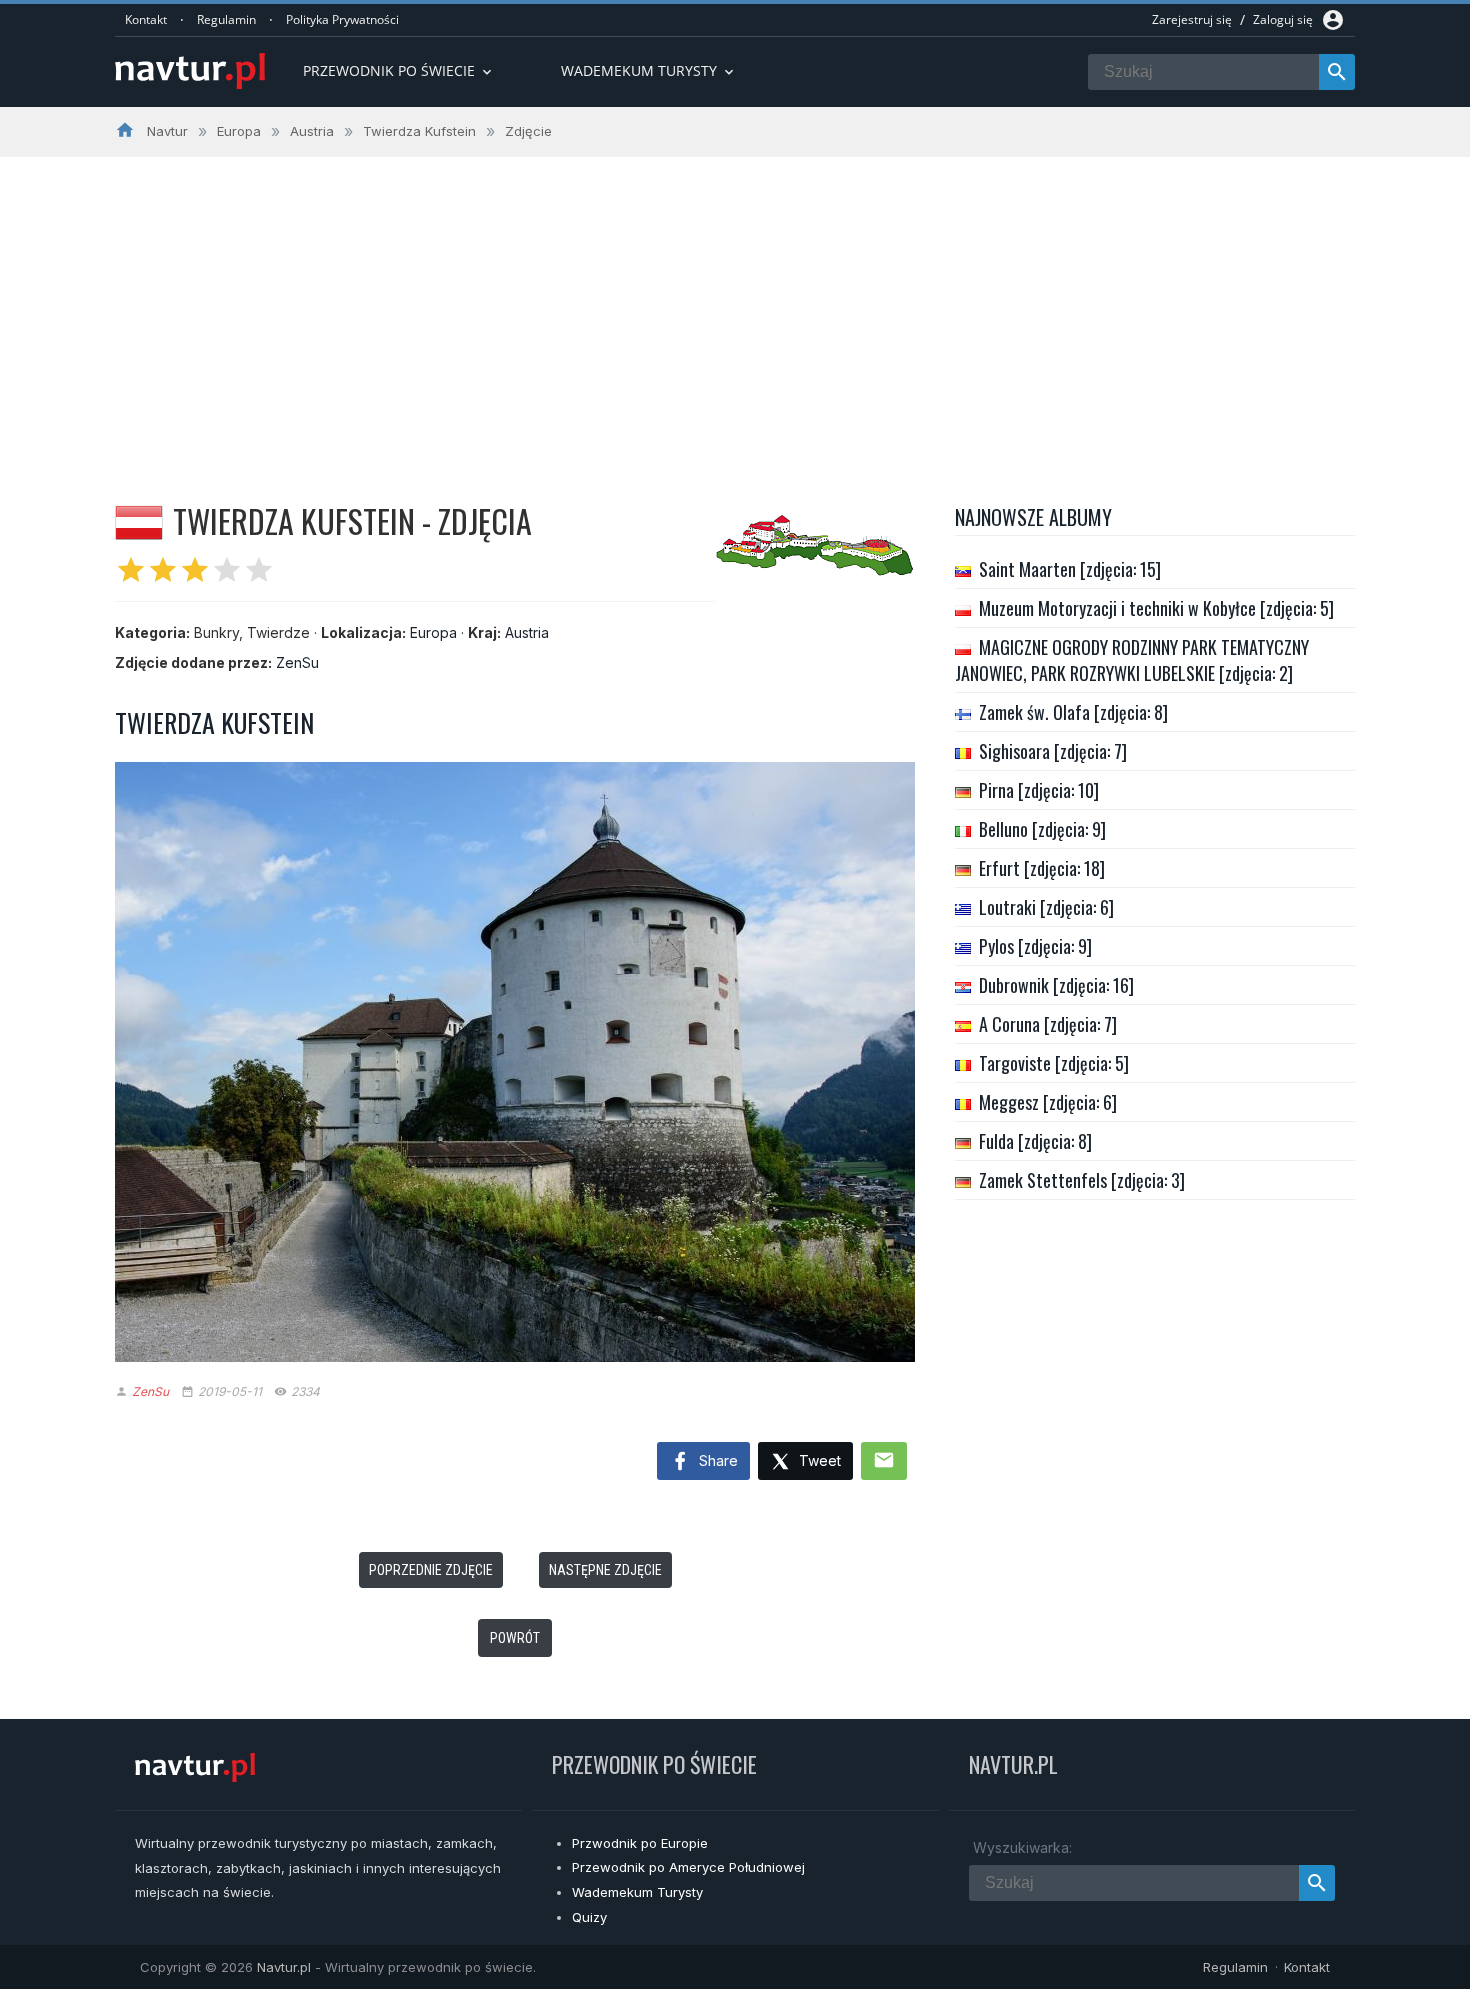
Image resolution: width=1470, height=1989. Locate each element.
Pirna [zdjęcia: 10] (1039, 790)
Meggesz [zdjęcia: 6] (1048, 1102)
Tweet (818, 1460)
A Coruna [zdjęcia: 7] (1048, 1024)
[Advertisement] (735, 307)
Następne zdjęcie (605, 1570)
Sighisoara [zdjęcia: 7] (1053, 751)
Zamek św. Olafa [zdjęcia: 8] (1073, 712)
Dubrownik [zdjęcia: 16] (1056, 985)
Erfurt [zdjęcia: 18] (1042, 868)
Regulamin (226, 19)
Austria (527, 632)
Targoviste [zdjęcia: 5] (1054, 1063)
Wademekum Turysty (637, 1892)
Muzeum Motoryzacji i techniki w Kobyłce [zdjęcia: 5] (1156, 608)
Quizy (589, 1917)
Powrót (515, 1638)
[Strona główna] (190, 72)
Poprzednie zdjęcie (431, 1570)
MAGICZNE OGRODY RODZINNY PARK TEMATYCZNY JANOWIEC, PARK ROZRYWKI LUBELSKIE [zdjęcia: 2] (1132, 660)
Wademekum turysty (649, 70)
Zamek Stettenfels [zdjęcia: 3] (1082, 1180)
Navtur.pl (284, 1967)
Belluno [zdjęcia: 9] (1042, 829)
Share (716, 1460)
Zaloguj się (1283, 19)
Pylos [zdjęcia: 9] (1035, 946)
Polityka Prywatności (342, 19)
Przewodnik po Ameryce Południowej (688, 1867)
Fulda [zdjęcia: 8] (1035, 1141)
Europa (433, 632)
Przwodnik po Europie (640, 1843)
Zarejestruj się (1192, 19)
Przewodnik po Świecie (399, 70)
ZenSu (297, 662)
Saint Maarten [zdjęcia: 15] (1070, 569)
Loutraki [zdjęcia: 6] (1046, 907)
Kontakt (146, 19)
